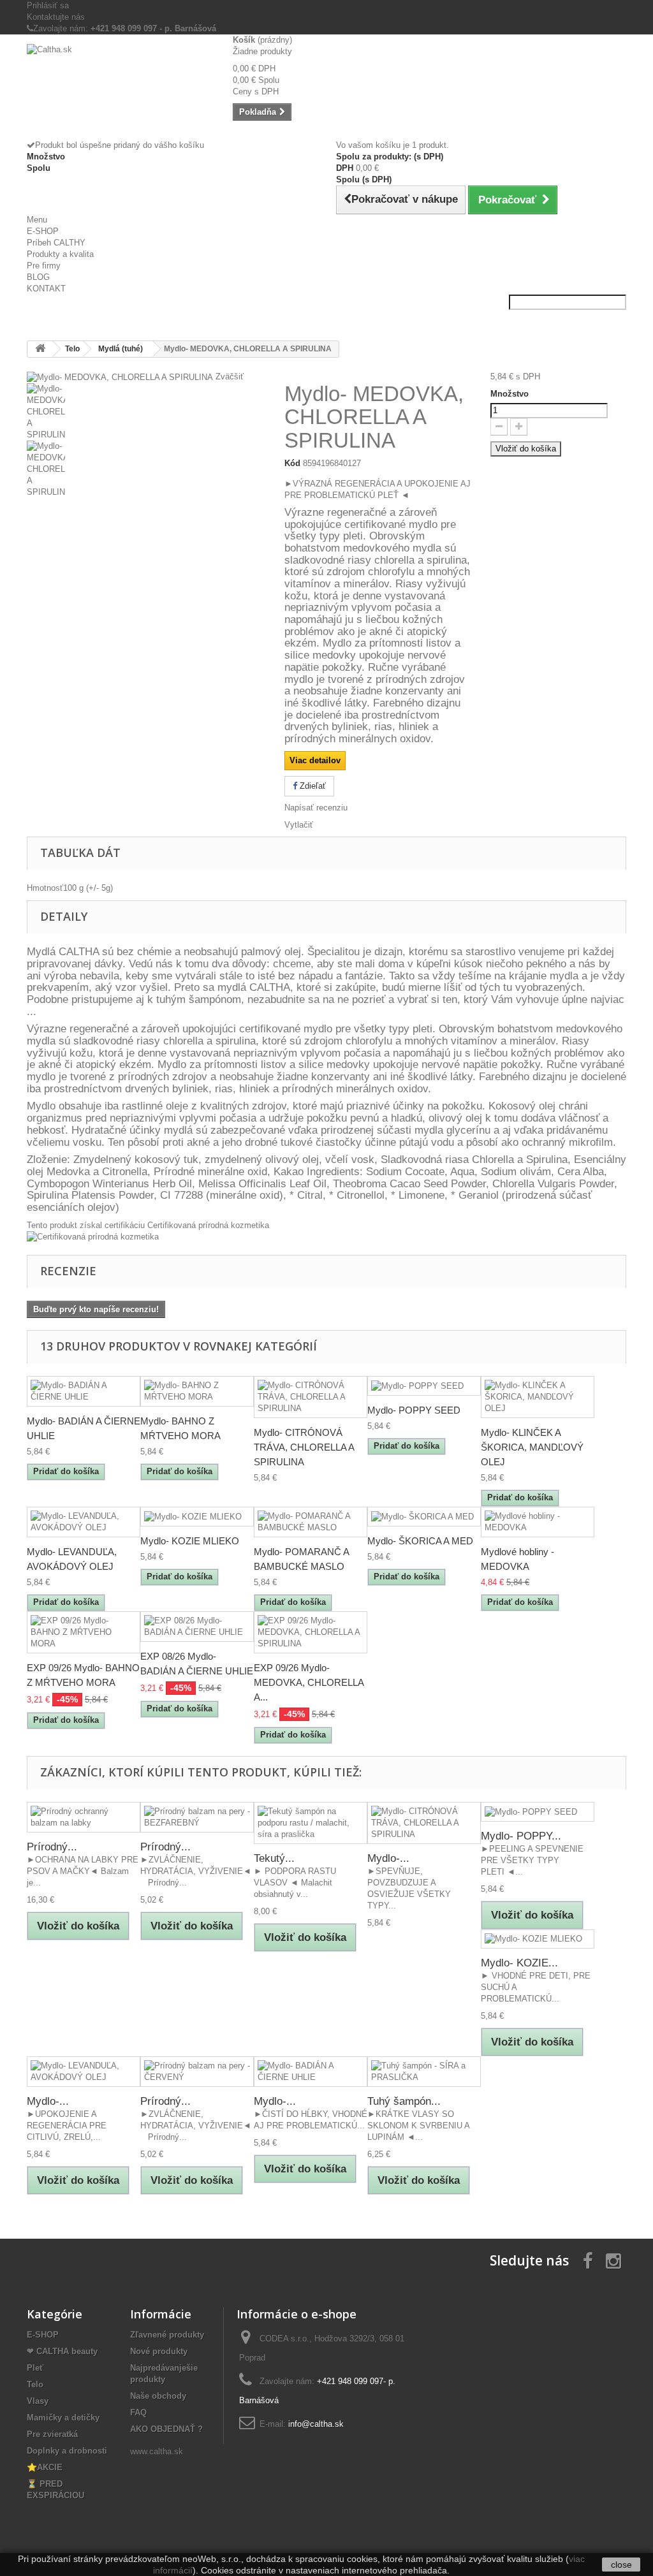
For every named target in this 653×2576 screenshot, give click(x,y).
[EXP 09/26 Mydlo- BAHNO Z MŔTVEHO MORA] (84, 1632)
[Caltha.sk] (120, 69)
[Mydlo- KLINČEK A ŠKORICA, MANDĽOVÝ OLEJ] (538, 1397)
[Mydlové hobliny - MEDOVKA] (538, 1522)
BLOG (38, 277)
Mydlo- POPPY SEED (414, 1410)
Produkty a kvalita (60, 254)
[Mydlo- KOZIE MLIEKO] (197, 1517)
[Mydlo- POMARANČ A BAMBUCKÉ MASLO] (311, 1522)
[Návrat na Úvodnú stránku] (40, 349)
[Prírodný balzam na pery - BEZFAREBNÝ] (197, 1817)
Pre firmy (44, 266)
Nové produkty (159, 2351)
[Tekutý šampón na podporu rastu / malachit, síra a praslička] (311, 1823)
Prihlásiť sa (48, 5)
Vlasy (38, 2401)
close (621, 2565)
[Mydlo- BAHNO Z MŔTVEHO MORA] (197, 1391)
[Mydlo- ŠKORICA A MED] (424, 1517)
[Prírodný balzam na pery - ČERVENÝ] (197, 2072)
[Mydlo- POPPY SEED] (424, 1386)
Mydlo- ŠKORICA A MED (420, 1541)
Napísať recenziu (316, 808)
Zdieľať (312, 786)
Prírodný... (52, 1847)
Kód (292, 463)
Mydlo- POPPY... (521, 1836)
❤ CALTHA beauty (62, 2351)
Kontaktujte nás (56, 17)
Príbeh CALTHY (56, 243)
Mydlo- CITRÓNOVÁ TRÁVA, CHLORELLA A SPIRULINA (304, 1447)
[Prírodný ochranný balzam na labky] (84, 1817)
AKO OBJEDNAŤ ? (166, 2429)
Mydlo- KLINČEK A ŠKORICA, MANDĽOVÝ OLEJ (532, 1447)
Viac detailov (315, 760)
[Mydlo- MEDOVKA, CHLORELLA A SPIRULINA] (146, 412)
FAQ (138, 2412)
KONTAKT (46, 289)
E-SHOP (43, 231)
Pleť (35, 2368)
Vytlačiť (299, 825)
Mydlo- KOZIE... (519, 1963)
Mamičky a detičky (63, 2418)
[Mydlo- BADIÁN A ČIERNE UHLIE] (84, 1391)
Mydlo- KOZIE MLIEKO (190, 1541)
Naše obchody (158, 2396)
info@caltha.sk (316, 2424)
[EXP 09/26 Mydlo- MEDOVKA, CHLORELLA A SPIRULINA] (311, 1632)
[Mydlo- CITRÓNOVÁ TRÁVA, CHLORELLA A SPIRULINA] (311, 1397)
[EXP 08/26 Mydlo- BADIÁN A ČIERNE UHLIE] (197, 1627)
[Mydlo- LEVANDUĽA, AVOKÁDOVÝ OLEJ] (84, 1522)
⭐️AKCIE (45, 2467)
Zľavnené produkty (167, 2335)
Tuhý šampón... (404, 2101)
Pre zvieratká (52, 2434)
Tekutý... (274, 1858)
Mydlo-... (388, 1858)
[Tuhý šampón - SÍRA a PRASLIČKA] (424, 2072)
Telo (35, 2384)
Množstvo (510, 394)
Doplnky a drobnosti (67, 2451)
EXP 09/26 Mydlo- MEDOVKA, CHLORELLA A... (309, 1682)
